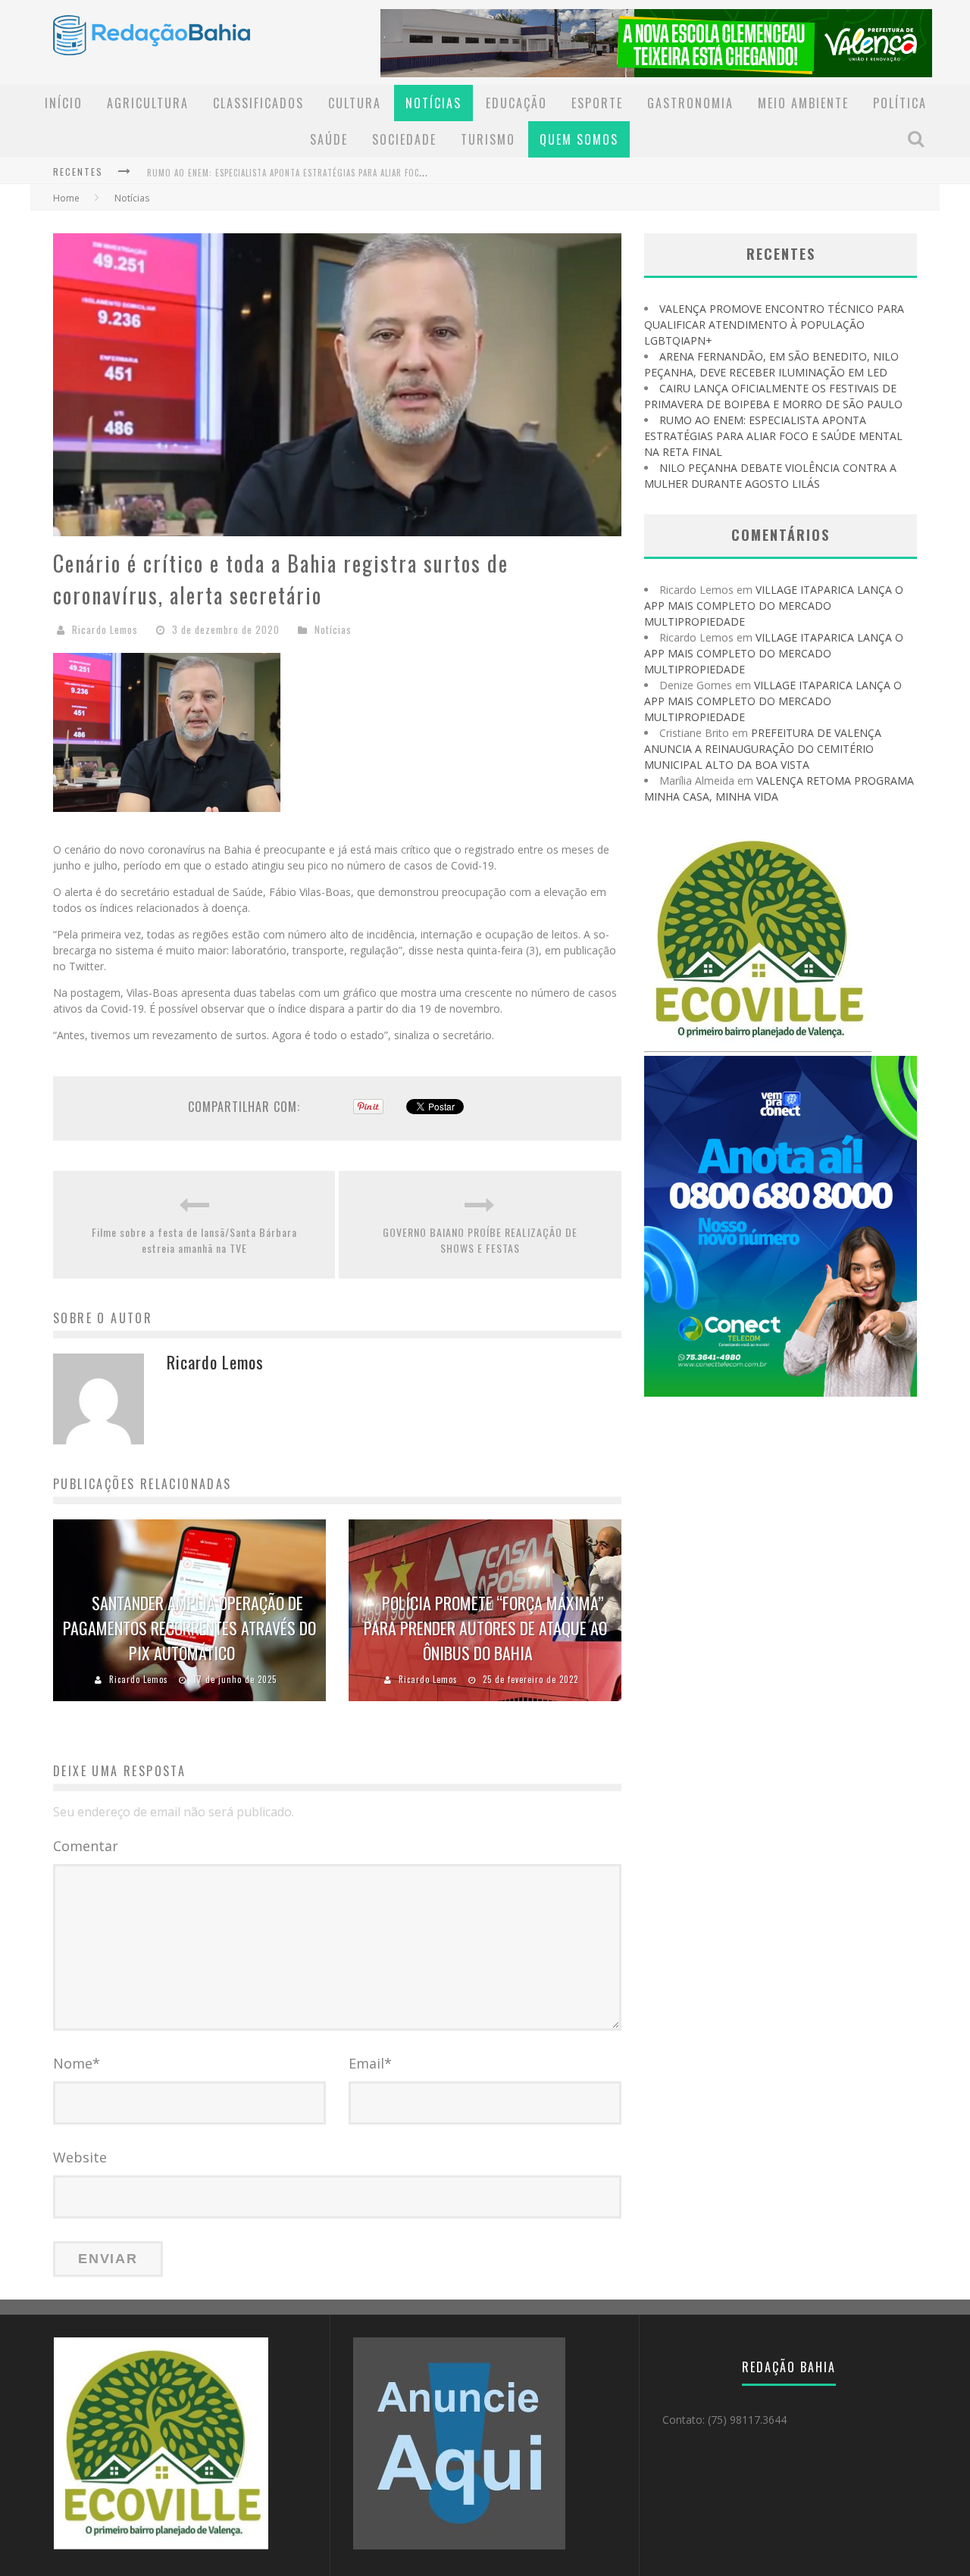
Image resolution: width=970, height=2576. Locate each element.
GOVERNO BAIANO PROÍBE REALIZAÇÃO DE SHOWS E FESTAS (480, 1240)
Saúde (329, 139)
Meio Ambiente (803, 103)
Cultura (355, 103)
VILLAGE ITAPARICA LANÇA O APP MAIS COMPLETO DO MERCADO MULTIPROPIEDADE (774, 606)
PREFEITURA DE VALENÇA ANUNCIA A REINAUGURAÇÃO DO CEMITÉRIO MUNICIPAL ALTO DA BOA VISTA (763, 749)
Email (370, 2063)
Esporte (597, 103)
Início (64, 103)
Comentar (86, 1846)
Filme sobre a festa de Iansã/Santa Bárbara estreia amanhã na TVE (194, 1240)
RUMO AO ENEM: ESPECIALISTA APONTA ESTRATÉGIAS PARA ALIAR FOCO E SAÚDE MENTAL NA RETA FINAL (350, 168)
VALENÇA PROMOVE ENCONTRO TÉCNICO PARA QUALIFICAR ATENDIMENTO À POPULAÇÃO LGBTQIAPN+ (774, 325)
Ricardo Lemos (105, 629)
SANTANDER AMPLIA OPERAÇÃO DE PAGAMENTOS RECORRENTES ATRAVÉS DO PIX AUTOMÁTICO (189, 1628)
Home (66, 198)
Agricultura (148, 103)
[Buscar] (918, 139)
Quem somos (579, 139)
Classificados (258, 103)
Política (900, 103)
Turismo (488, 139)
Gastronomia (690, 103)
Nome (77, 2063)
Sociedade (404, 139)
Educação (516, 103)
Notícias (433, 103)
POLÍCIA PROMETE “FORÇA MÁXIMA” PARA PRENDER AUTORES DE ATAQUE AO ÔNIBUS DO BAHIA (485, 1628)
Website (80, 2157)
